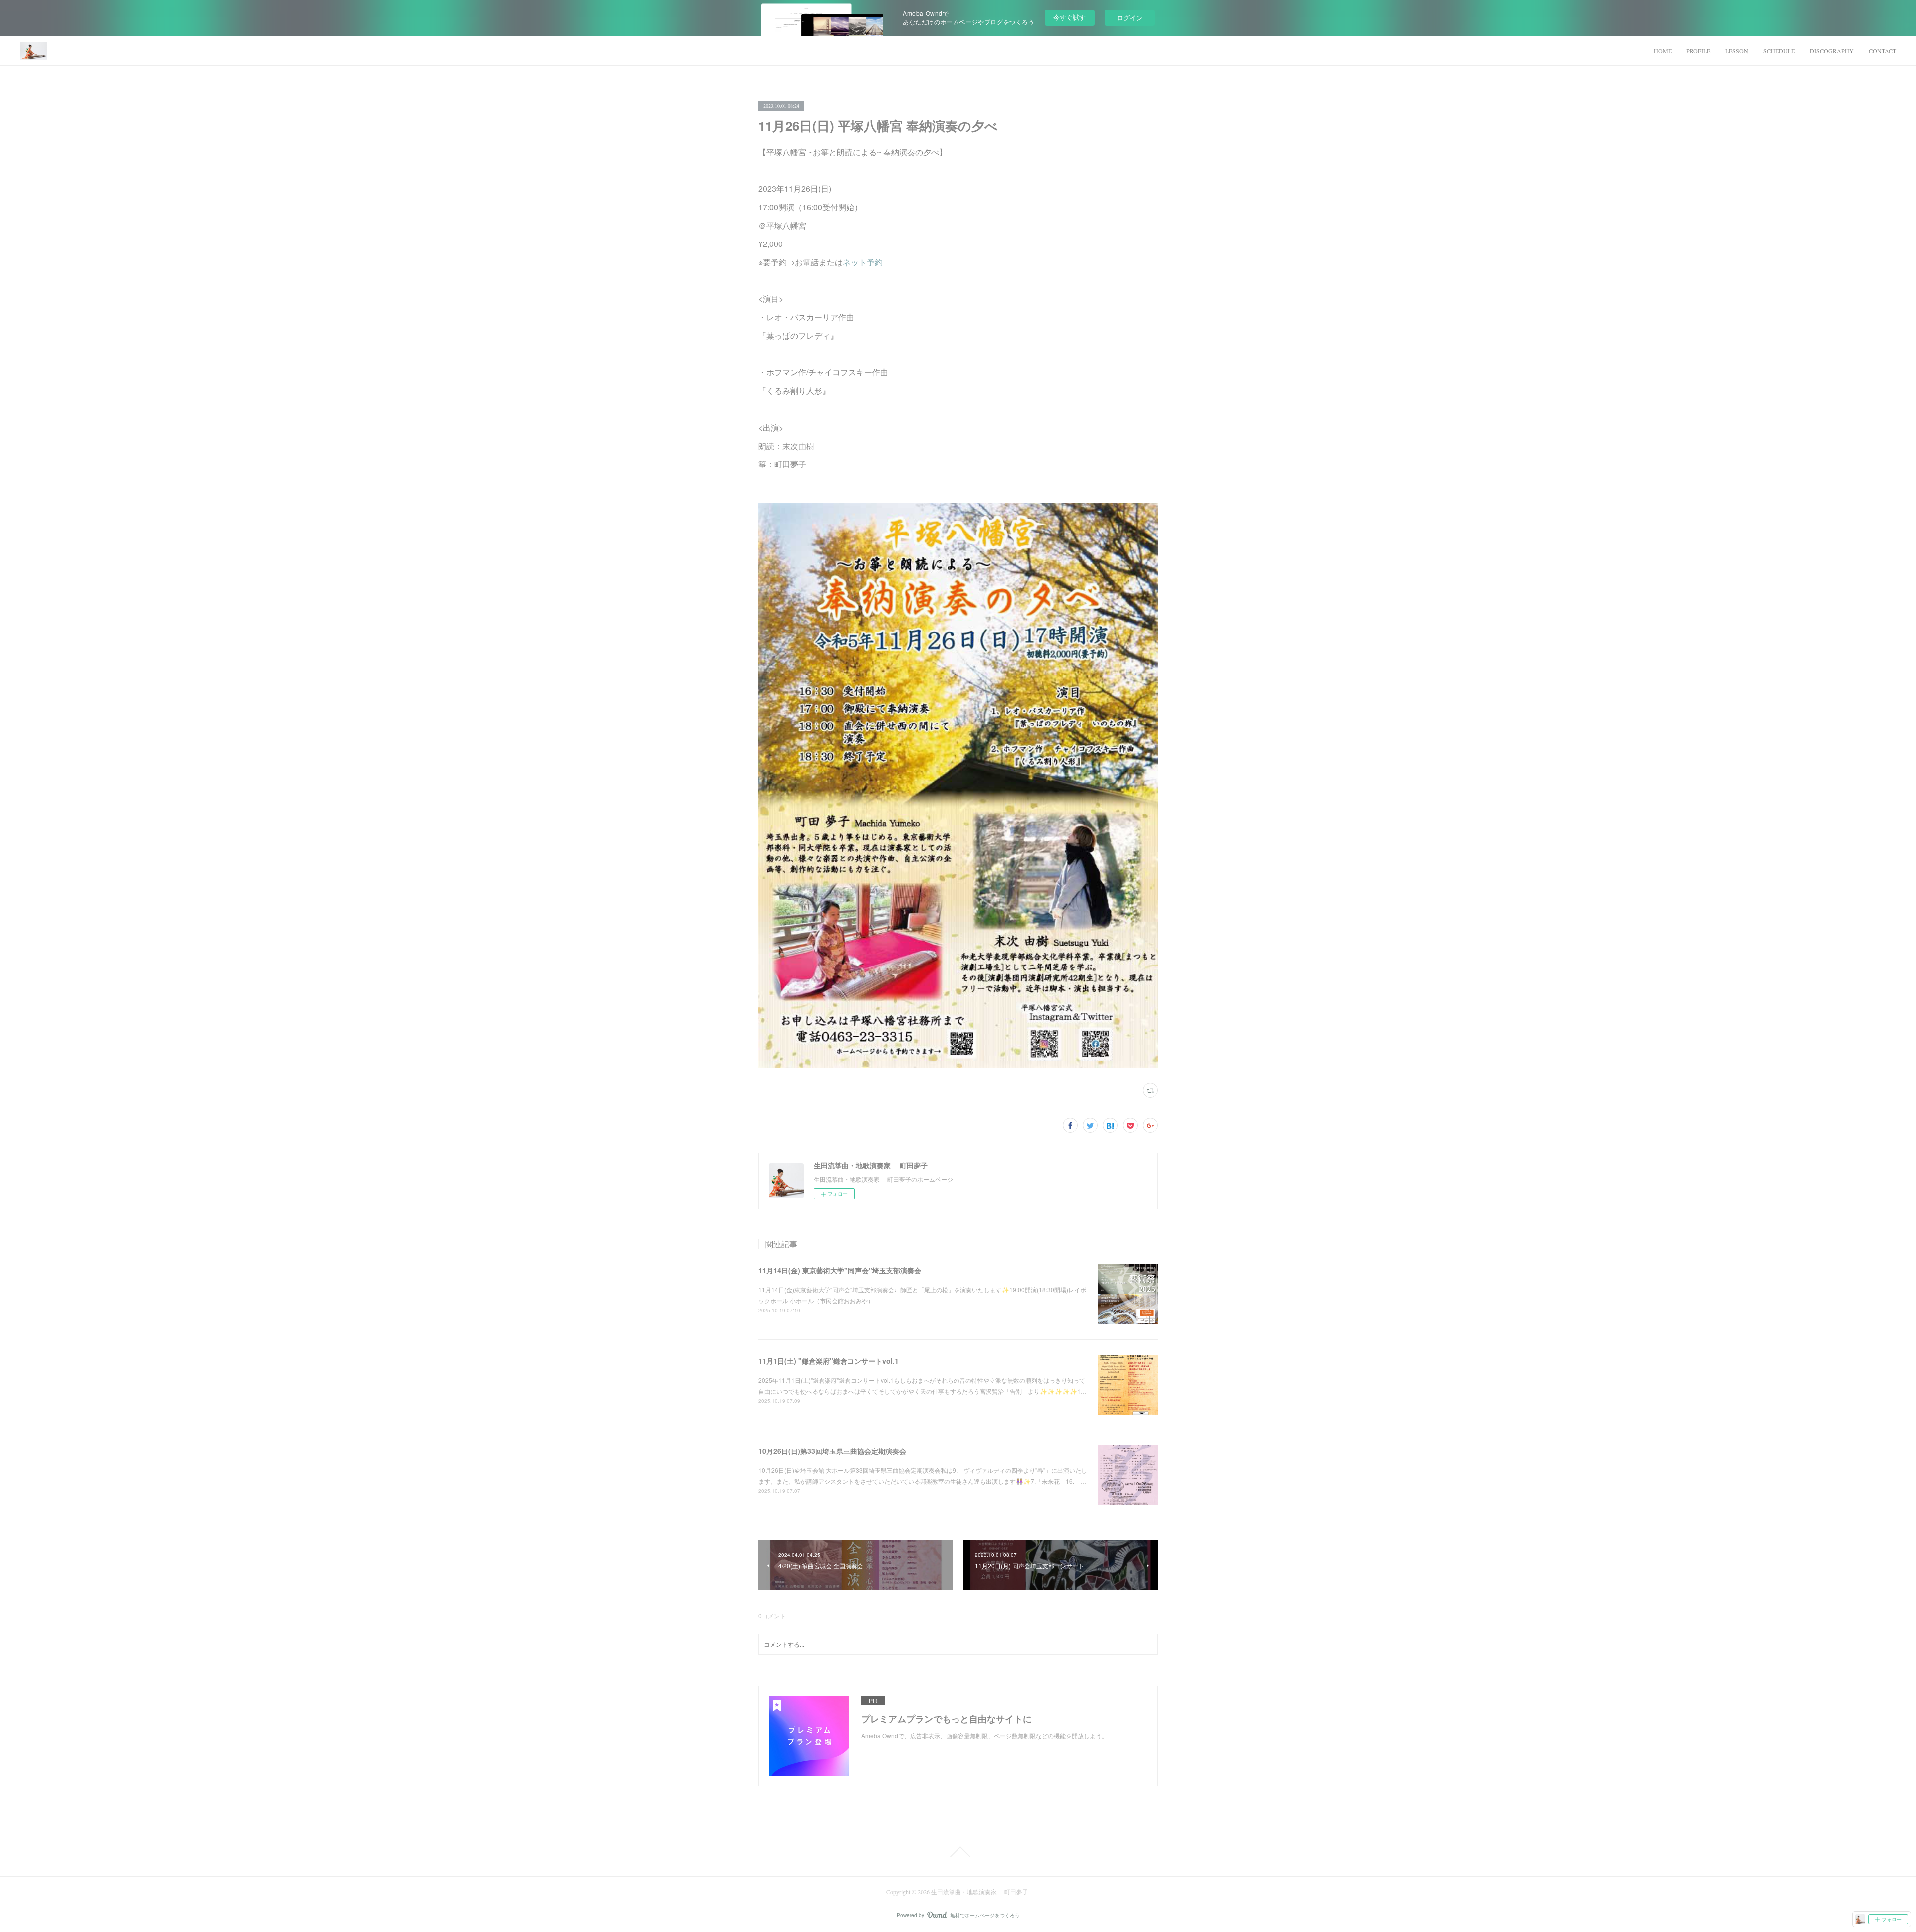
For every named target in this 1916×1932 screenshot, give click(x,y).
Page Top (958, 1852)
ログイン (1130, 18)
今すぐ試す (1070, 17)
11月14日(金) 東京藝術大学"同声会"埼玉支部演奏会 (840, 1270)
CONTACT (1882, 51)
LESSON (1737, 51)
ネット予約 (863, 262)
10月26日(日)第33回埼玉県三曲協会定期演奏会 (832, 1451)
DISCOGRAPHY (1832, 51)
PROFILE (1698, 51)
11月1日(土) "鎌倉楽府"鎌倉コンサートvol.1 (829, 1361)
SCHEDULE (1779, 51)
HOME (1663, 51)
